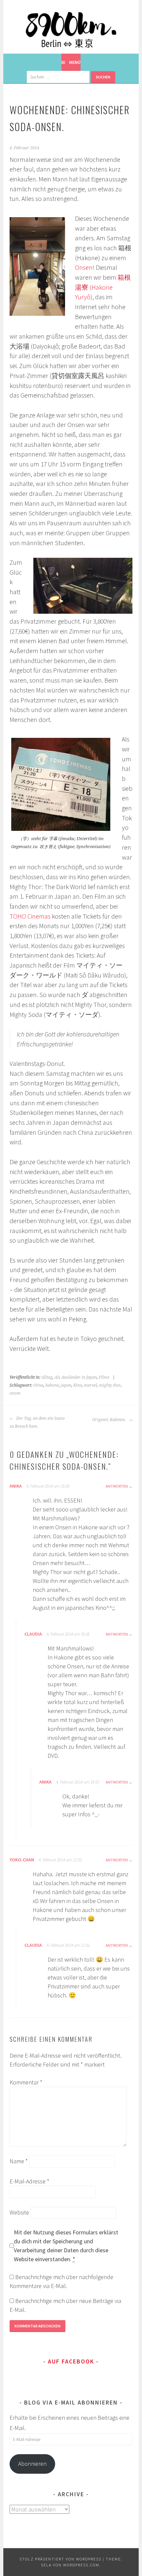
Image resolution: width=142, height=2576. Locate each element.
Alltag (47, 1377)
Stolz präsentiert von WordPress (60, 2559)
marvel (90, 1385)
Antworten (117, 1486)
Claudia (33, 1634)
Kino (78, 1385)
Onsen (84, 267)
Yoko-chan (22, 1860)
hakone (52, 1385)
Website (19, 2212)
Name (19, 2161)
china (38, 1385)
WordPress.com (81, 2565)
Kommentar (26, 2082)
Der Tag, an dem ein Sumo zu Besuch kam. (37, 1422)
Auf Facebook (71, 2361)
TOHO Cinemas (30, 916)
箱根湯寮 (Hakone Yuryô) (103, 287)
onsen (15, 1393)
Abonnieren (32, 2464)
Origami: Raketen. (109, 1420)
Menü (75, 62)
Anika (16, 1486)
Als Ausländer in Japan (76, 1377)
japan (66, 1385)
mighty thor (110, 1385)
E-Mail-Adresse (29, 2181)
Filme (104, 1377)
